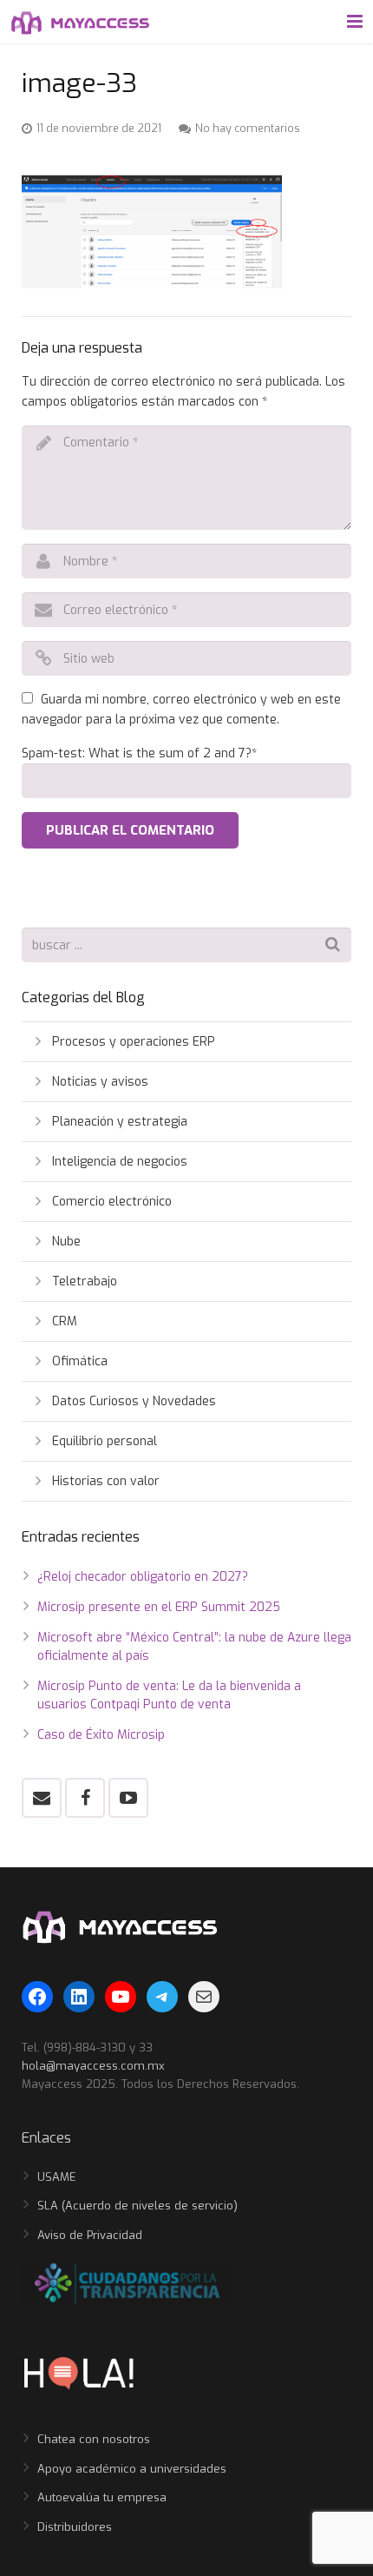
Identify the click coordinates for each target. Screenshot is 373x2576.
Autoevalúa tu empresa (102, 2497)
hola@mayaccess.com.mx (93, 2066)
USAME (57, 2177)
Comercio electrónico (112, 1202)
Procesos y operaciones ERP (134, 1042)
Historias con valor (106, 1481)
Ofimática (80, 1361)
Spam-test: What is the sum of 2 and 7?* (139, 753)
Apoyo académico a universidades (132, 2469)
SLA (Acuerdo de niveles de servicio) (137, 2206)
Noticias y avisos (100, 1082)
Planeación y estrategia (120, 1122)
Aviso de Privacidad (90, 2235)
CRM (65, 1321)
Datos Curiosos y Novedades (134, 1401)
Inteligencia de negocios (120, 1162)
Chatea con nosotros (94, 2439)
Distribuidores (75, 2527)
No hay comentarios (248, 128)
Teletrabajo (85, 1281)
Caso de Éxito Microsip (101, 1735)
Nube (66, 1242)
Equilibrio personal (105, 1441)
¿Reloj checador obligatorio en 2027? (143, 1577)
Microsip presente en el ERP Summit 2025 (159, 1607)
